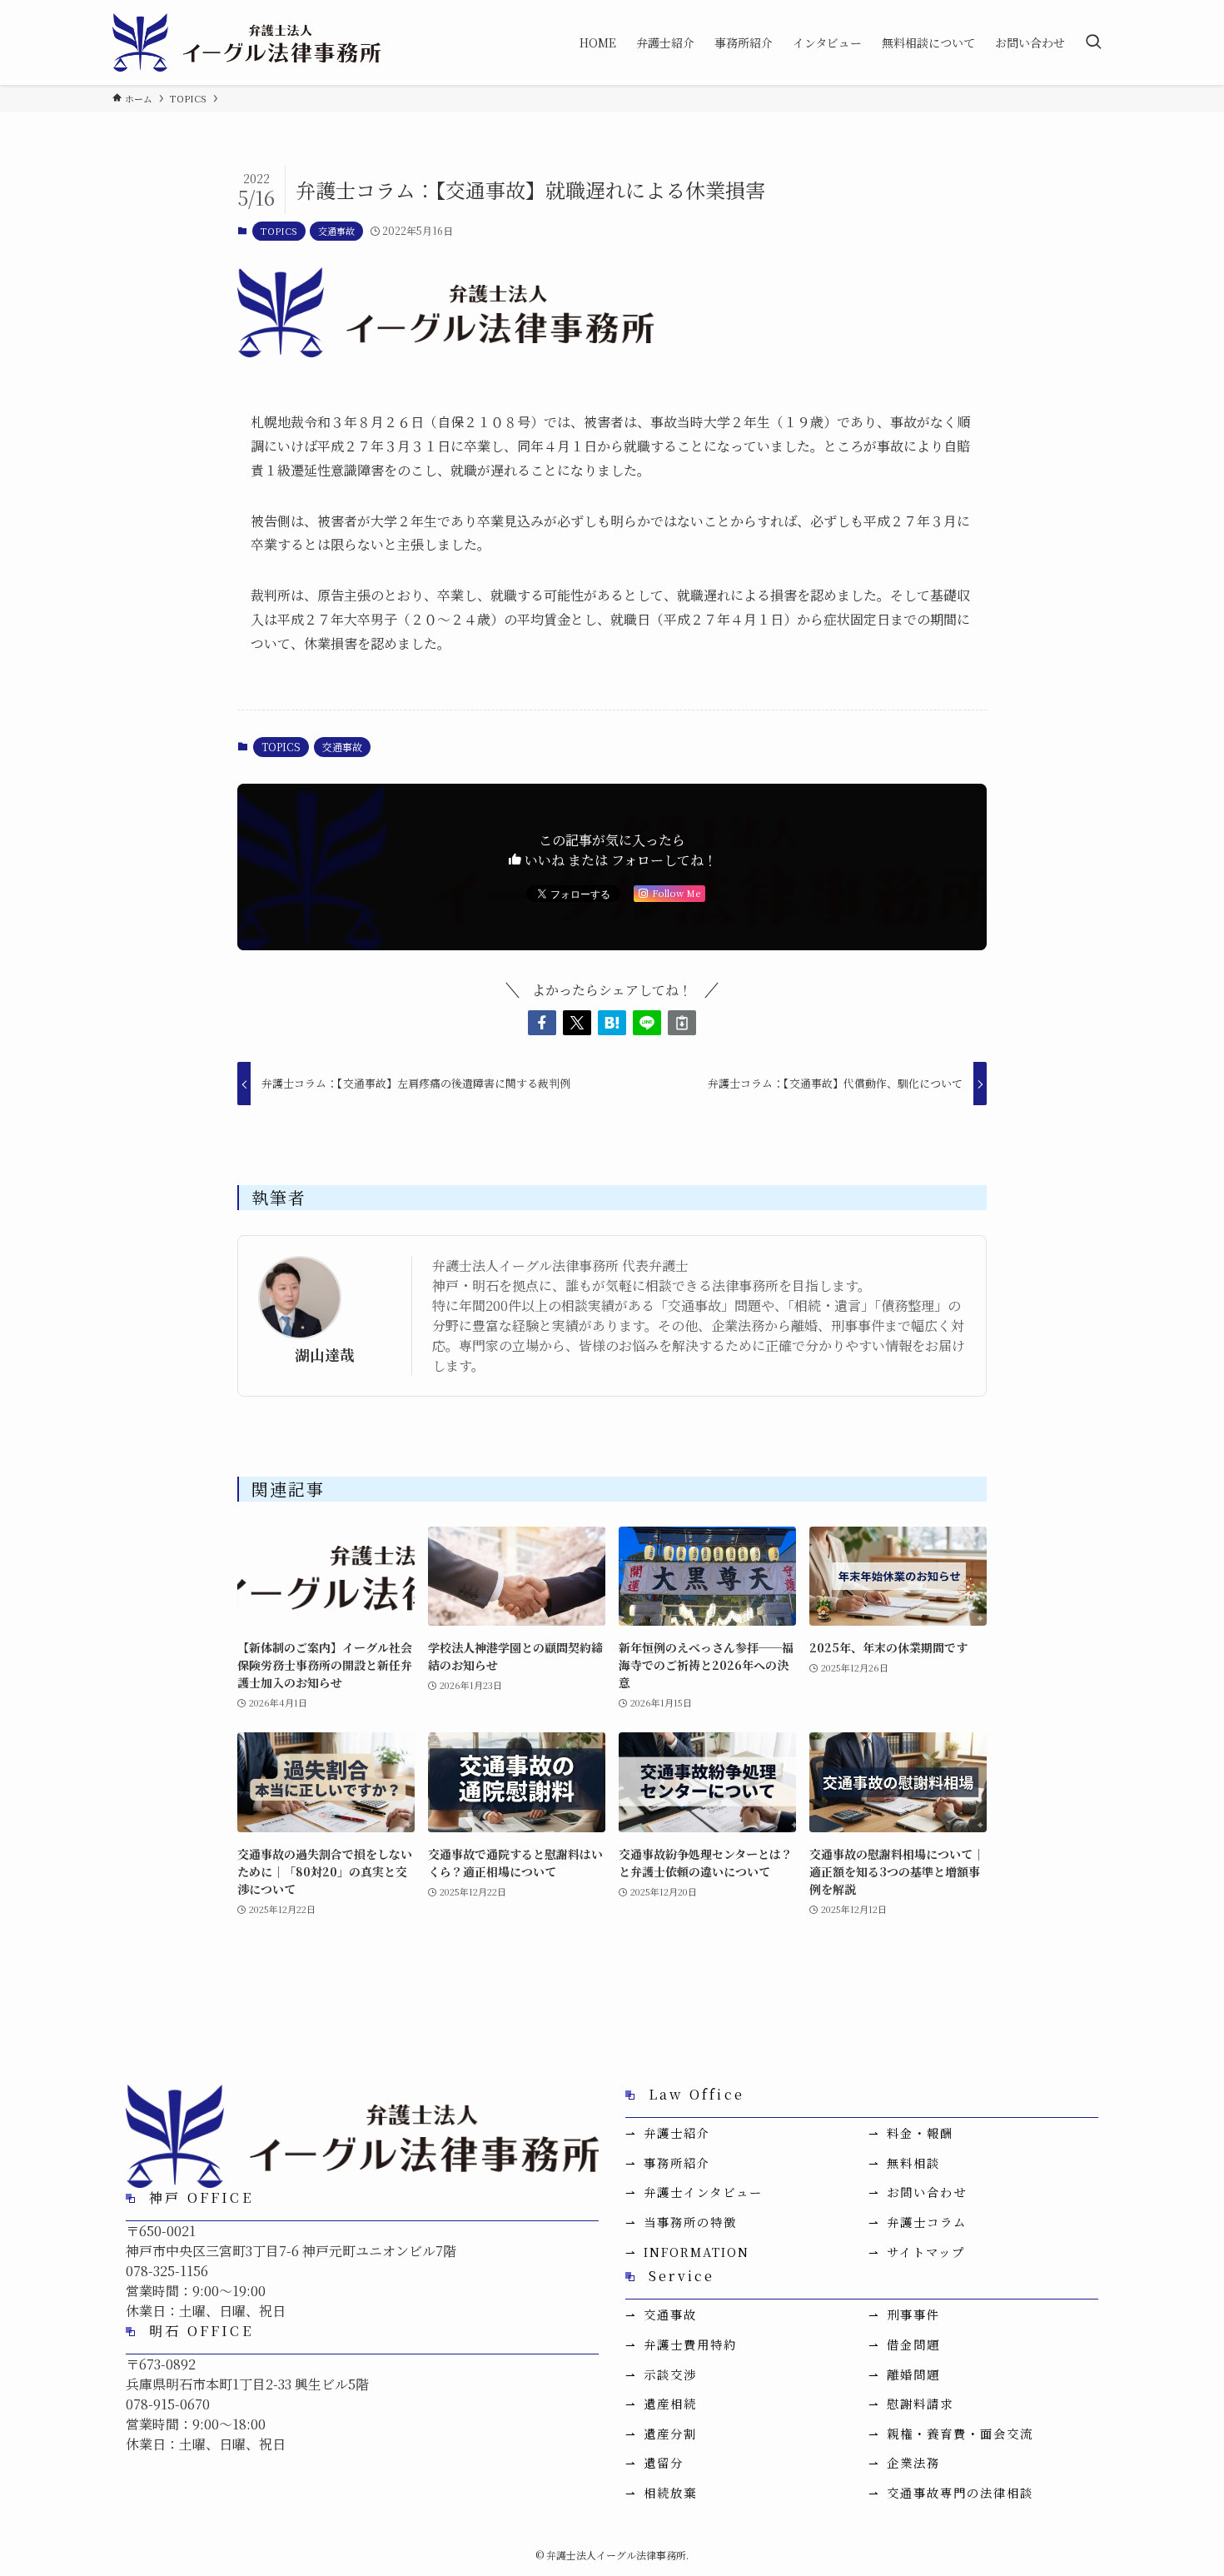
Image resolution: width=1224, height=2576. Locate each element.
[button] (542, 1023)
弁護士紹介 (677, 2133)
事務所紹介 (677, 2162)
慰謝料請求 (920, 2403)
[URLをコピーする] (682, 1023)
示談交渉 (670, 2374)
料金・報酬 (920, 2133)
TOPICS (279, 231)
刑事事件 (913, 2314)
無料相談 (913, 2162)
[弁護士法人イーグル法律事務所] (246, 42)
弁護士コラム (927, 2222)
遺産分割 (670, 2433)
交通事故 (336, 231)
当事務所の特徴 (690, 2222)
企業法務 (913, 2462)
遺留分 (664, 2462)
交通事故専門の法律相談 (960, 2492)
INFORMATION (697, 2252)
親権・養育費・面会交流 (960, 2433)
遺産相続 (670, 2403)
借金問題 (913, 2344)
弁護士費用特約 (690, 2344)
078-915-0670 (168, 2404)
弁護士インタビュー (703, 2192)
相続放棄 (670, 2492)
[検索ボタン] (1093, 42)
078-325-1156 (167, 2271)
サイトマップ (926, 2252)
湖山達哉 (325, 1355)
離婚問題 (913, 2374)
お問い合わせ (927, 2192)
